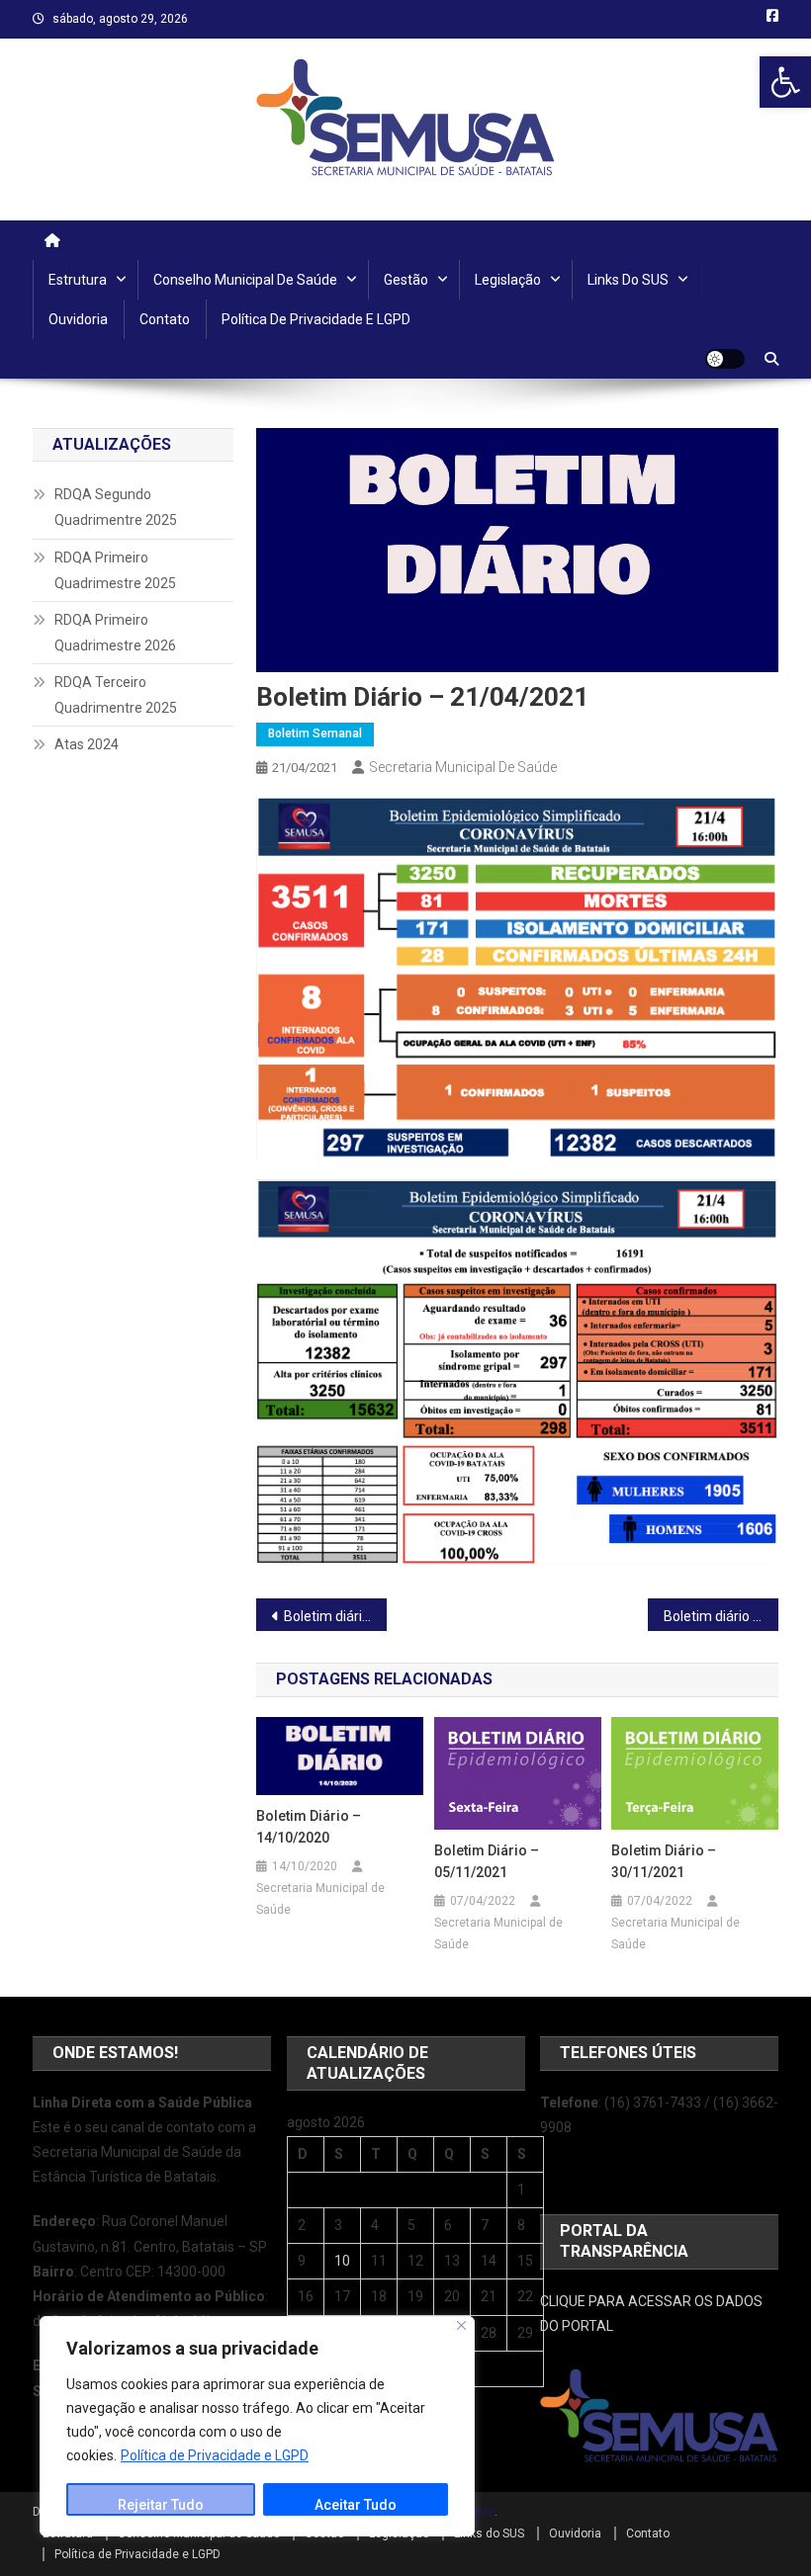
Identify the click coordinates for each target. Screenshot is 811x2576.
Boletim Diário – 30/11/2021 (664, 1861)
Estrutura (78, 280)
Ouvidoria (78, 319)
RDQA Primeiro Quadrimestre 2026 (115, 633)
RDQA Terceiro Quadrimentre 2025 (116, 695)
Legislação (508, 280)
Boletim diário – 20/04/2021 (335, 1616)
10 (342, 2261)
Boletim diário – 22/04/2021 (721, 1616)
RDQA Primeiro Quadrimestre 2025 (115, 570)
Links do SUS (628, 280)
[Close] (461, 2325)
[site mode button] (725, 359)
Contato (165, 319)
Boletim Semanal (315, 733)
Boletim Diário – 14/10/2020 (309, 1827)
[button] (785, 82)
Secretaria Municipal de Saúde (463, 767)
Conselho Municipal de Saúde (245, 280)
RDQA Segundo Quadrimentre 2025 (116, 507)
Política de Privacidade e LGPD (215, 2455)
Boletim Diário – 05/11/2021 (487, 1861)
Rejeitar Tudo (161, 2505)
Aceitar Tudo (356, 2505)
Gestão (406, 280)
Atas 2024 (87, 744)
